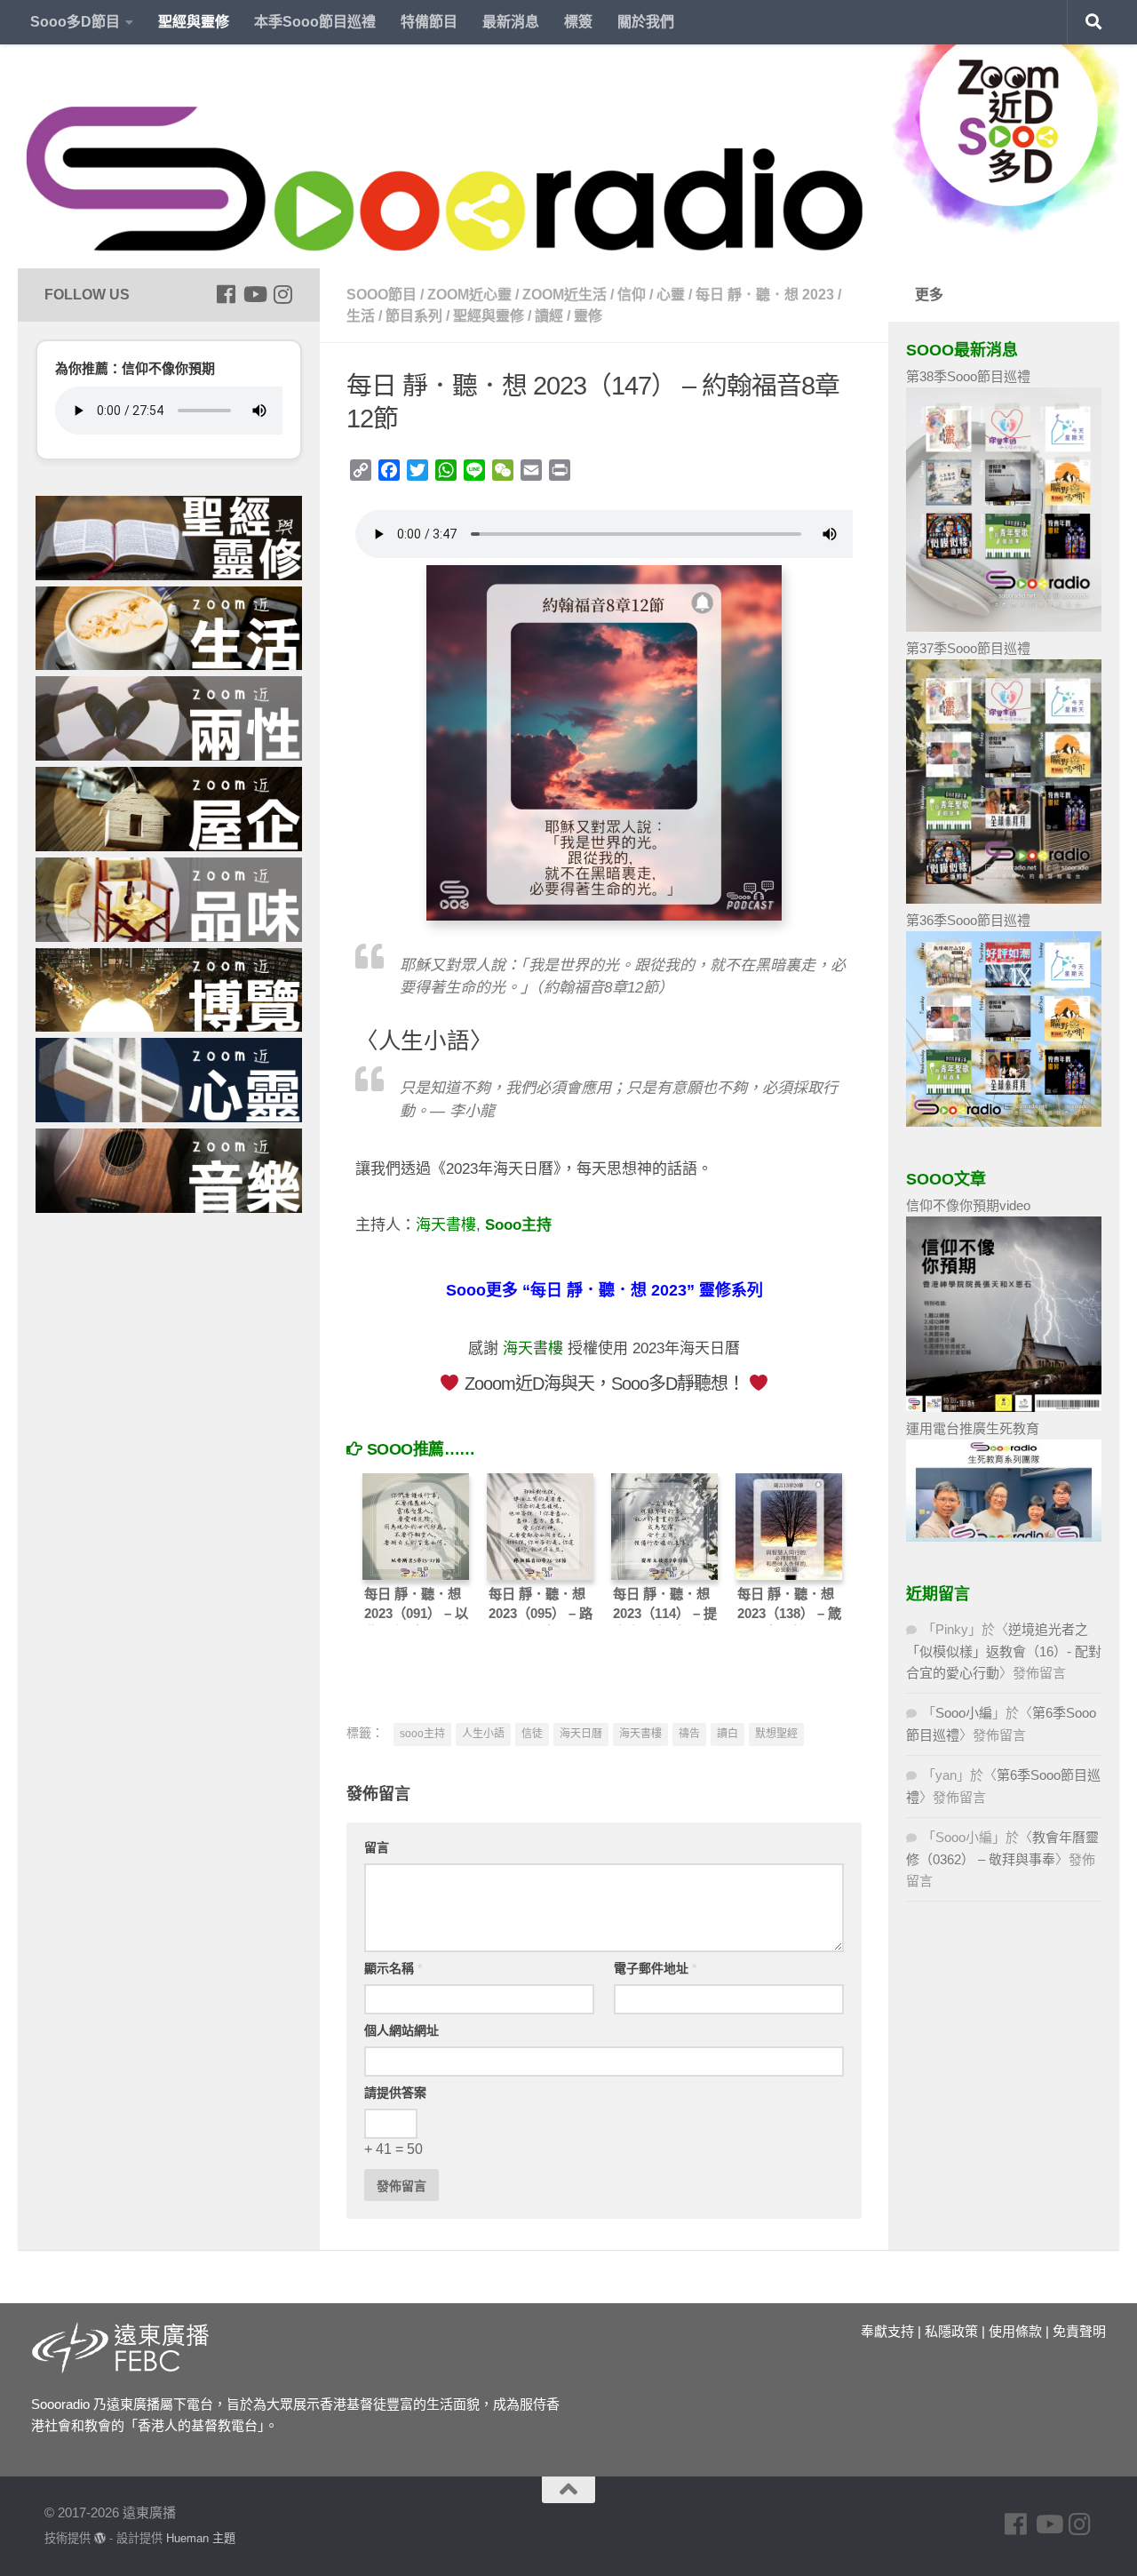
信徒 (532, 1734)
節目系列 (414, 316)
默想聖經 (776, 1734)
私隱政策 (951, 2331)
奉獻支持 (887, 2331)
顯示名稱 (393, 1968)
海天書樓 (446, 1225)
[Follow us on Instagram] (282, 294)
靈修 (588, 316)
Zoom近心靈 (469, 295)
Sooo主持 (518, 1225)
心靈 (671, 295)
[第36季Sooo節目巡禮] (1004, 1122)
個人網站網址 (402, 2030)
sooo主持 (422, 1734)
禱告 (689, 1734)
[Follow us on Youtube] (254, 294)
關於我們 (646, 22)
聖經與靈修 (194, 22)
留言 (377, 1847)
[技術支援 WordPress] (100, 2538)
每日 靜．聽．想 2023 (765, 295)
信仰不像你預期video (968, 1205)
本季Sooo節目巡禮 (315, 22)
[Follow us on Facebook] (226, 294)
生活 (361, 316)
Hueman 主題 (201, 2538)
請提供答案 (395, 2093)
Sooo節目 (382, 295)
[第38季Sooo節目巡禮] (1004, 627)
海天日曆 (581, 1734)
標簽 (578, 22)
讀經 (549, 316)
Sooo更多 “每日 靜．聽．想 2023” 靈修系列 (604, 1290)
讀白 (728, 1734)
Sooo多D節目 (75, 22)
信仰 (632, 295)
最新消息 (511, 22)
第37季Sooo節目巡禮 (968, 648)
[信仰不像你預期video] (1004, 1407)
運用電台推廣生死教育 (973, 1428)
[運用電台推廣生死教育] (1004, 1537)
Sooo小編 (964, 1713)
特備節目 (429, 22)
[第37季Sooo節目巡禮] (1004, 899)
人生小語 (483, 1734)
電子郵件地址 (655, 1968)
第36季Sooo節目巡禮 (968, 920)
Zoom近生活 (565, 295)
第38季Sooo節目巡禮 (968, 376)
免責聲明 (1079, 2331)
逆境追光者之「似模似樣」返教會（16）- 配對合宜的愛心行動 (1004, 1651)
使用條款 (1015, 2331)
